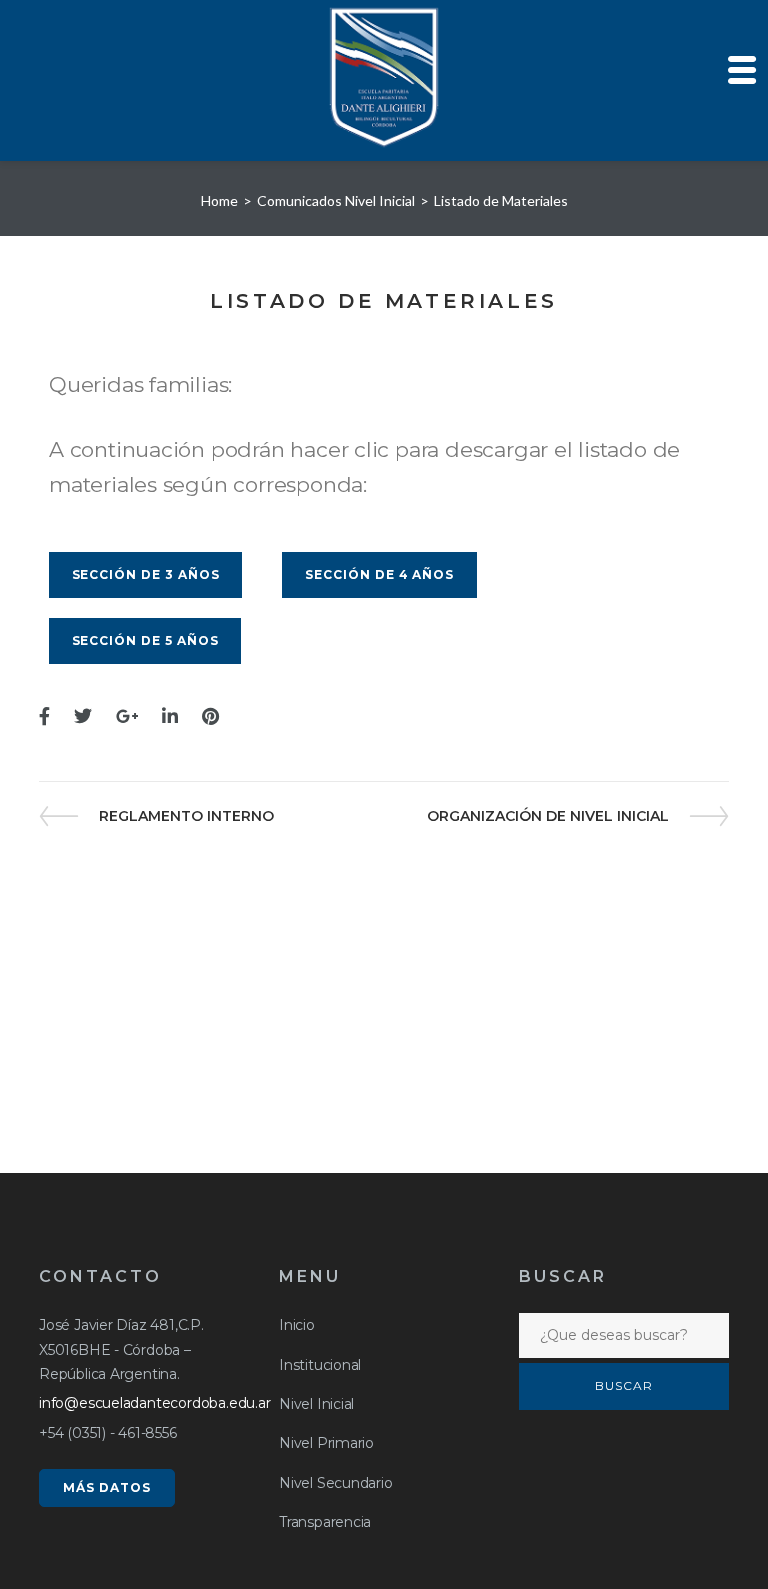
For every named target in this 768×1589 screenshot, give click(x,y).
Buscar (624, 1385)
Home (219, 200)
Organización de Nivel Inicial (548, 816)
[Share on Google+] (127, 717)
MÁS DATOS (107, 1487)
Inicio (297, 1325)
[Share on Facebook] (44, 717)
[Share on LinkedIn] (170, 717)
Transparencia (325, 1522)
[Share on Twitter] (83, 717)
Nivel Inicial (316, 1404)
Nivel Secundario (336, 1483)
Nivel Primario (326, 1443)
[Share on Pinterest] (210, 717)
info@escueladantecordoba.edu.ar (155, 1403)
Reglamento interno (186, 816)
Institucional (320, 1365)
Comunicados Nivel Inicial (336, 200)
